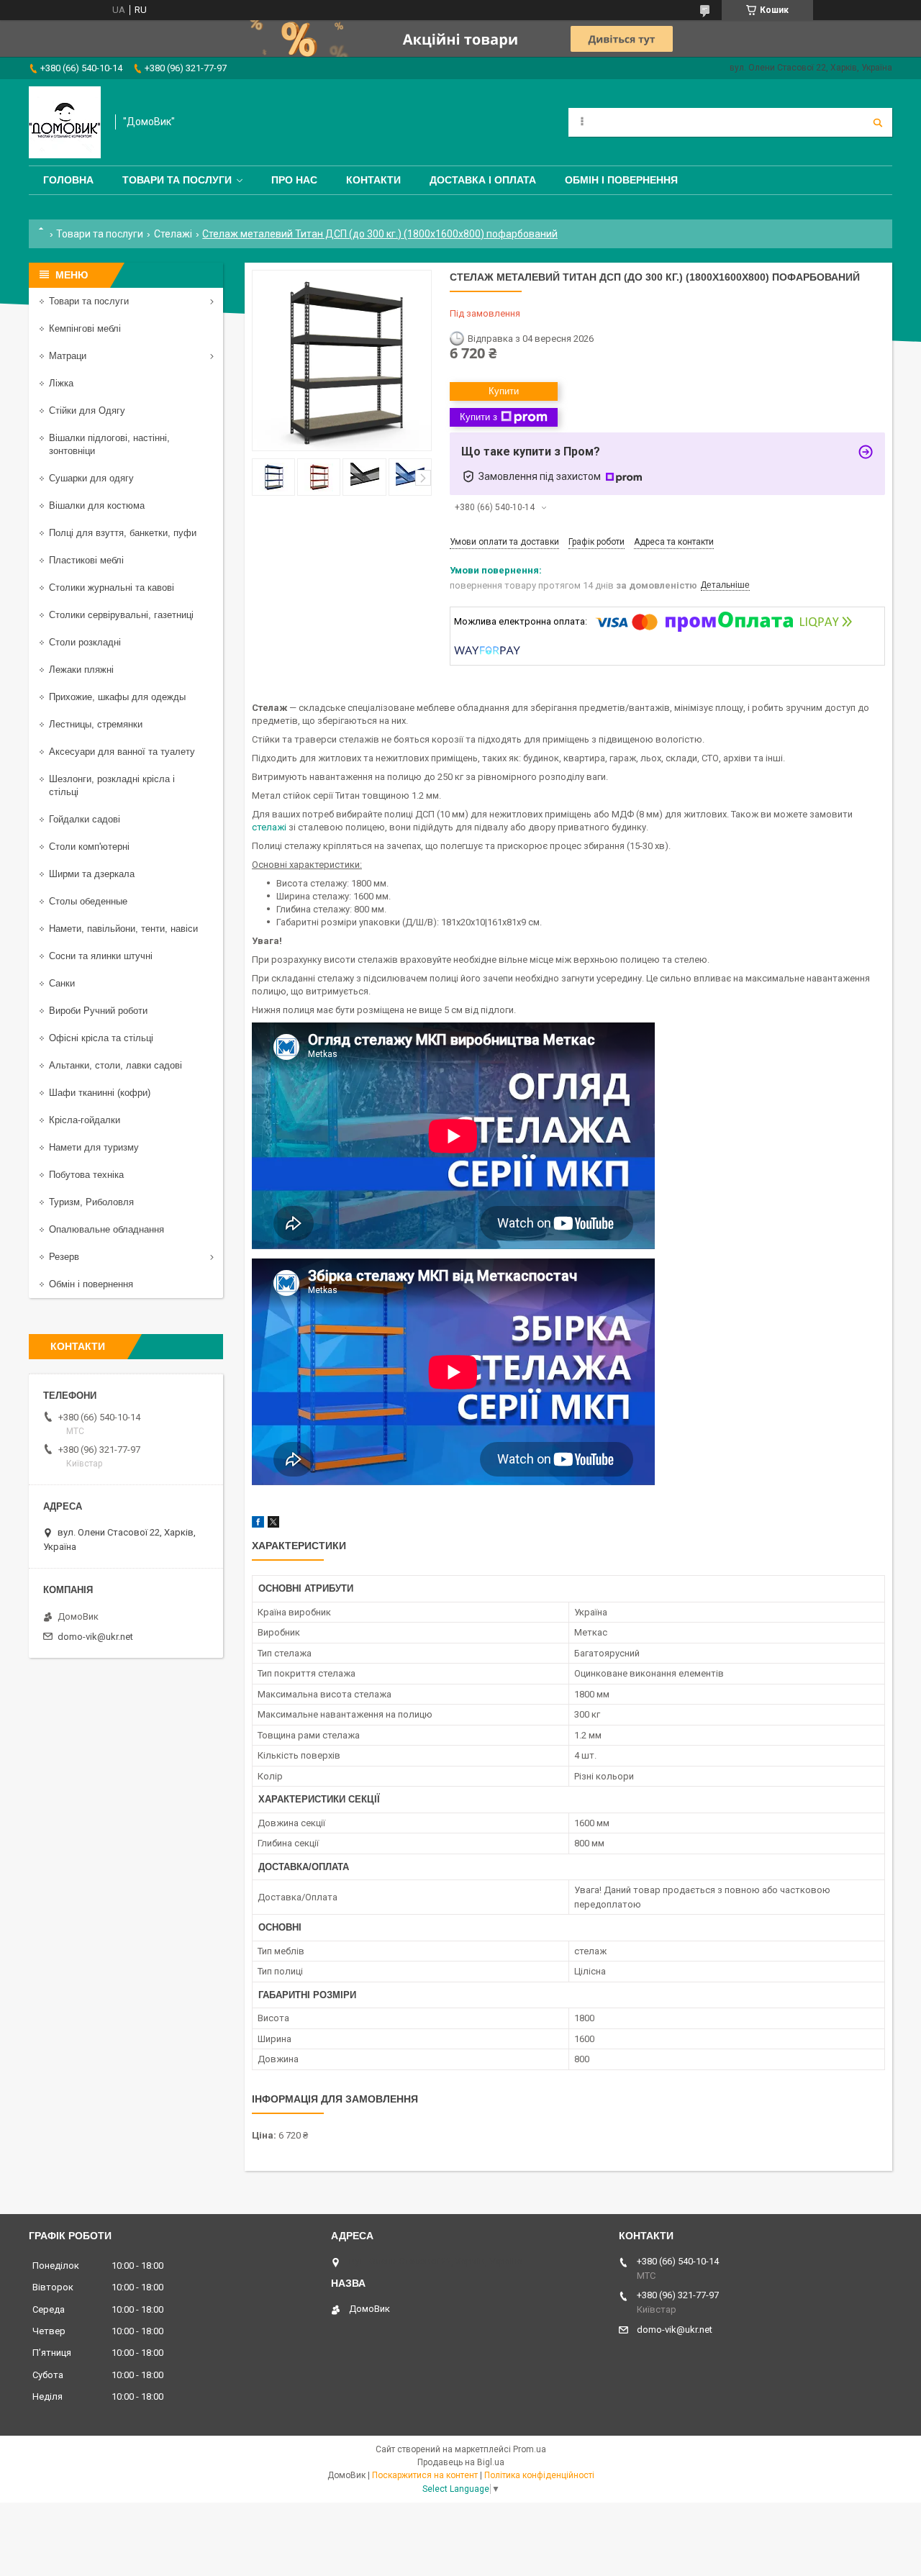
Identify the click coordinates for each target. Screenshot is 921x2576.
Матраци (68, 356)
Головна (68, 180)
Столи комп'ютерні (89, 847)
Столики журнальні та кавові (112, 588)
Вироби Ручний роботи (98, 1011)
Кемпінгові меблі (85, 328)
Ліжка (61, 383)
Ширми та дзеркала (92, 874)
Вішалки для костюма (97, 505)
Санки (62, 983)
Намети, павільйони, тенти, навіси (123, 929)
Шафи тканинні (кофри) (100, 1093)
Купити (504, 391)
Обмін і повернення (621, 180)
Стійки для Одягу (87, 411)
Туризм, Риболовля (91, 1202)
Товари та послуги (177, 180)
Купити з (478, 417)
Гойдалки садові (85, 819)
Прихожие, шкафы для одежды (117, 697)
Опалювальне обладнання (106, 1229)
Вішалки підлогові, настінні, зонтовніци (109, 444)
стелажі (269, 827)
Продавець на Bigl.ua (461, 2462)
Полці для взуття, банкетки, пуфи (123, 533)
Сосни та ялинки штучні (101, 956)
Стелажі (173, 234)
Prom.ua (530, 2449)
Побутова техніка (86, 1175)
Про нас (294, 180)
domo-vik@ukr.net (95, 1637)
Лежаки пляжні (81, 670)
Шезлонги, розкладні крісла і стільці (112, 785)
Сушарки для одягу (91, 478)
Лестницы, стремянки (96, 724)
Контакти (373, 180)
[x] (273, 1524)
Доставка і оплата (483, 180)
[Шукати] (878, 122)
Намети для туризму (94, 1147)
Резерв (64, 1257)
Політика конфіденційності (539, 2475)
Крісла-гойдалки (85, 1120)
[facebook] (258, 1524)
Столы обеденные (88, 901)
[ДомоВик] (65, 122)
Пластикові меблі (86, 560)
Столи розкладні (85, 642)
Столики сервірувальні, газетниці (121, 615)
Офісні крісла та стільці (101, 1038)
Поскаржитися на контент (425, 2475)
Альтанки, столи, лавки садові (115, 1065)
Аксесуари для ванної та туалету (122, 752)
